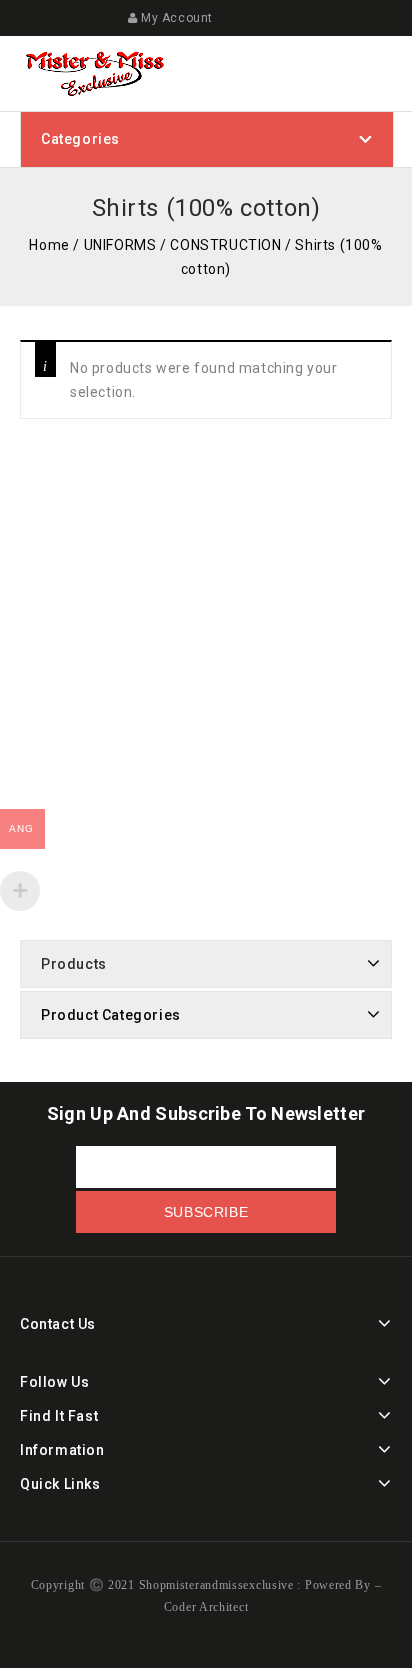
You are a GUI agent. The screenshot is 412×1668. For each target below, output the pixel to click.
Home (49, 245)
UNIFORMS (120, 245)
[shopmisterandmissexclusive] (95, 72)
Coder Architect (206, 1607)
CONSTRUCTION (225, 245)
